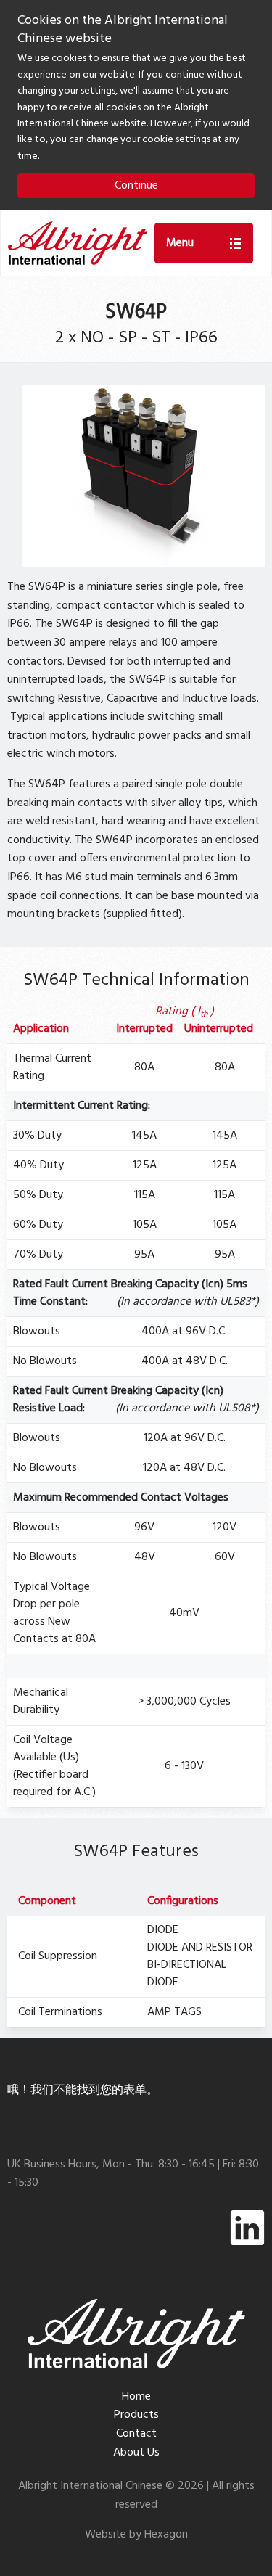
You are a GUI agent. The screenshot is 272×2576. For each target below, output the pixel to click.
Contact (136, 2434)
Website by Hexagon (136, 2535)
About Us (136, 2453)
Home (136, 2397)
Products (136, 2415)
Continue (136, 186)
